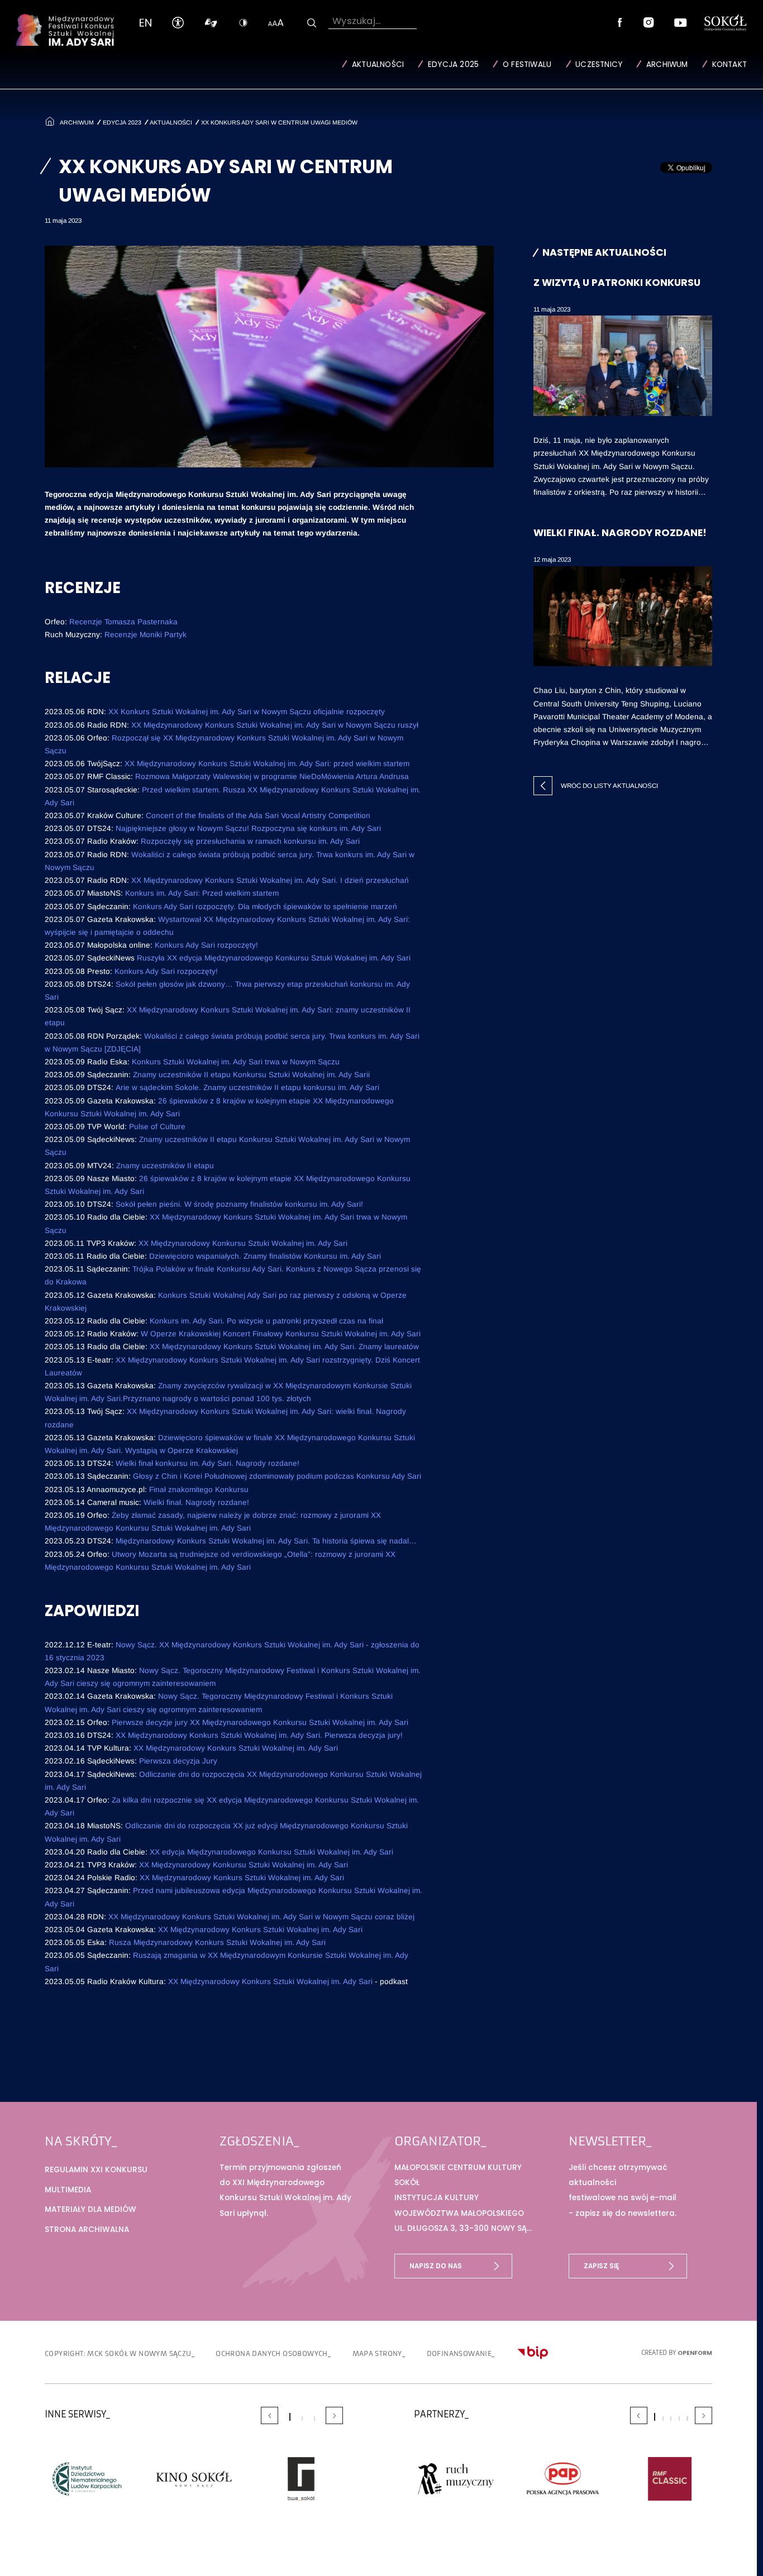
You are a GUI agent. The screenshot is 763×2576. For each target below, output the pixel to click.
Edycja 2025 (453, 64)
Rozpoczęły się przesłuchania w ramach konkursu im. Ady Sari (250, 841)
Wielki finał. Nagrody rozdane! (196, 1502)
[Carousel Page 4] (679, 2419)
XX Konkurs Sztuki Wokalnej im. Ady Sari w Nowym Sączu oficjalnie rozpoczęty (247, 712)
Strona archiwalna (87, 2229)
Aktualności (378, 64)
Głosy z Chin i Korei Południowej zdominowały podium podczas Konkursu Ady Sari (277, 1476)
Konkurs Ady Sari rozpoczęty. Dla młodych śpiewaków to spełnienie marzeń (265, 907)
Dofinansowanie (459, 2353)
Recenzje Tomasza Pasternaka (123, 622)
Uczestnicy (599, 64)
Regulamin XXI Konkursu (96, 2170)
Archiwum (667, 64)
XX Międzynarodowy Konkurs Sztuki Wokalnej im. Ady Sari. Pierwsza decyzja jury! (259, 1735)
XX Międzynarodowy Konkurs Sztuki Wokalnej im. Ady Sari (237, 1748)
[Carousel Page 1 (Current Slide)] (290, 2417)
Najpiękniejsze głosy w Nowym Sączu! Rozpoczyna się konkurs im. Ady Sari (248, 828)
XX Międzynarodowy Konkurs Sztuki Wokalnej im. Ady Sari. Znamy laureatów (284, 1347)
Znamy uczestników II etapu (165, 1166)
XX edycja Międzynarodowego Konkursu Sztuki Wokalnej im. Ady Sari (271, 1852)
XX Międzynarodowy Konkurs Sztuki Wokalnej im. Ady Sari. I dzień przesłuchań (270, 880)
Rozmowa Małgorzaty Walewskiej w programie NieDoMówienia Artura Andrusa (272, 776)
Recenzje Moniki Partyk (146, 635)
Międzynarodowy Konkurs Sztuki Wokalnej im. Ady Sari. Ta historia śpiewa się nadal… (266, 1541)
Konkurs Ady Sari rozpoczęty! (206, 945)
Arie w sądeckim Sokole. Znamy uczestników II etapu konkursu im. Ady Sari (247, 1088)
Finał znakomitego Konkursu (199, 1490)
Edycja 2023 (122, 122)
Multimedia (68, 2190)
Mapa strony (377, 2353)
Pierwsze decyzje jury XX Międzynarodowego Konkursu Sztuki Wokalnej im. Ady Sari (260, 1722)
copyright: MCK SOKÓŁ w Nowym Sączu (118, 2353)
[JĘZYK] (146, 23)
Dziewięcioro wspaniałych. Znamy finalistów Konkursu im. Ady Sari (266, 1256)
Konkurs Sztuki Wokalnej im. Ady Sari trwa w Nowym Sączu (236, 1062)
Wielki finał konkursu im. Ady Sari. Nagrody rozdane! (208, 1463)
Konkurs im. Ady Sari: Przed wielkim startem (202, 893)
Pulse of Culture (157, 1127)
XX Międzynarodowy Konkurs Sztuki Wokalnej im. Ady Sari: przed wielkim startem (267, 764)
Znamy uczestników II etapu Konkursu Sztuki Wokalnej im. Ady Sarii (251, 1075)
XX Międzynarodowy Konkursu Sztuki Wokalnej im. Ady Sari (243, 1243)
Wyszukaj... (356, 21)
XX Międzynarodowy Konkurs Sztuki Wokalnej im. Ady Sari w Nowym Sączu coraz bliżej (263, 1917)
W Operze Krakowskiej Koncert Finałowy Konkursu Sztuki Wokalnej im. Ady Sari (281, 1334)
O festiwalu (527, 64)
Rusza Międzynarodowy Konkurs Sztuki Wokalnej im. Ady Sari (217, 1942)
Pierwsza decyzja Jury (178, 1761)
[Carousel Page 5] (687, 2419)
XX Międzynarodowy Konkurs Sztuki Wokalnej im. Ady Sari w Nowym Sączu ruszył (275, 725)
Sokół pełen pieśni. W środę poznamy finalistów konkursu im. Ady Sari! (239, 1204)
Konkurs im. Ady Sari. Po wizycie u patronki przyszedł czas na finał (266, 1321)
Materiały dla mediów (90, 2209)
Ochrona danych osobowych (272, 2353)
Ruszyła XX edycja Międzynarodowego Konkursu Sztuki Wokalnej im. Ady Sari (274, 958)
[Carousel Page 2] (302, 2419)
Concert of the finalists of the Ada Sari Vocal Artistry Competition (258, 816)
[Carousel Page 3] (314, 2419)
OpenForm (695, 2353)
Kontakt (729, 64)
